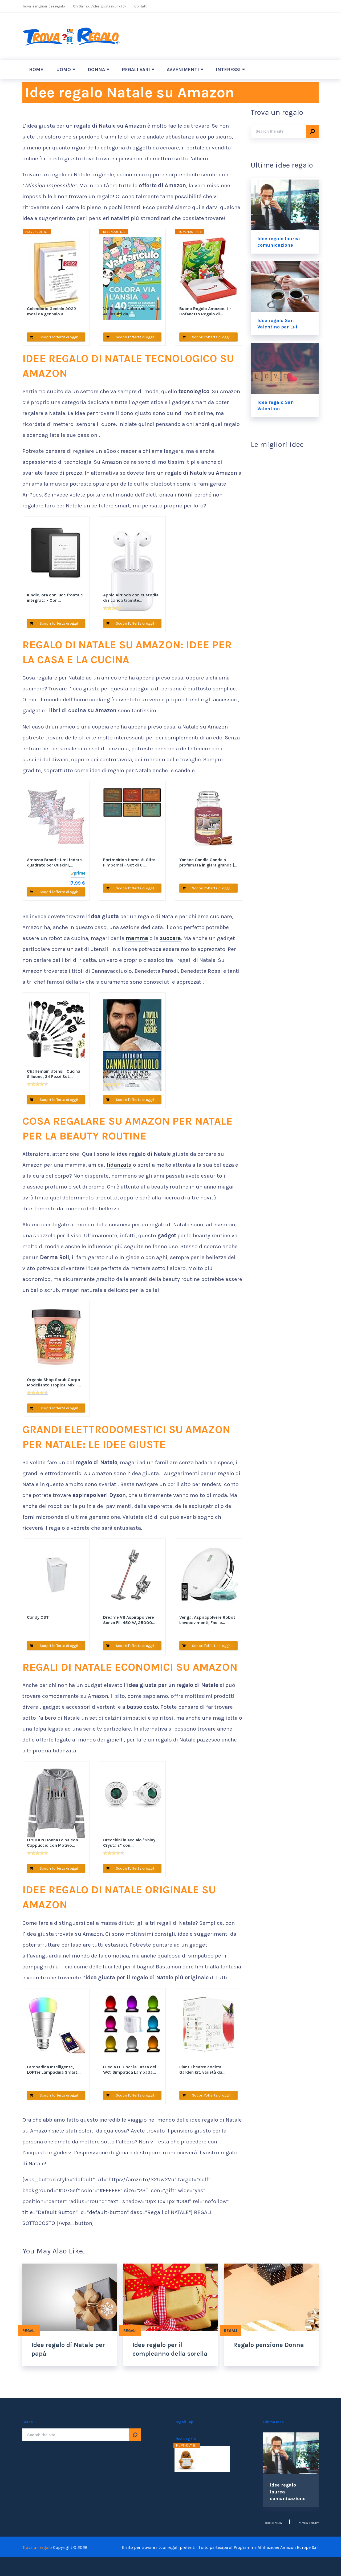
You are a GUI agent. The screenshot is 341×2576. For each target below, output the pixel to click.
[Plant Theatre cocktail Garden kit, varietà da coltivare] (209, 2028)
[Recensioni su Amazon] (114, 608)
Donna (96, 70)
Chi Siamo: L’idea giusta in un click (100, 6)
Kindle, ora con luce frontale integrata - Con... (55, 598)
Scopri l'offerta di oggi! (59, 337)
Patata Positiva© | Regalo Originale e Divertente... (211, 2458)
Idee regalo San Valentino (276, 405)
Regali (29, 2331)
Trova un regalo (37, 2547)
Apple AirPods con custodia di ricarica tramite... (131, 598)
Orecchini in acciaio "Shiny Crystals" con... (129, 1843)
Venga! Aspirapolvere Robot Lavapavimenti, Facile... (207, 1620)
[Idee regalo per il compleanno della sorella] (171, 2297)
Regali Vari (136, 70)
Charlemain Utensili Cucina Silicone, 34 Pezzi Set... (54, 1074)
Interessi (228, 70)
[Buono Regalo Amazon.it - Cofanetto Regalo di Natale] (209, 270)
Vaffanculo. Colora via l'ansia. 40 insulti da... (132, 311)
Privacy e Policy (308, 2523)
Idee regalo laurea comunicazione (279, 242)
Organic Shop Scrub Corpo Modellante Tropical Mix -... (54, 1382)
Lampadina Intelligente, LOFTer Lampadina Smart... (54, 2070)
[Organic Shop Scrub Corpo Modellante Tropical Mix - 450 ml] (56, 1341)
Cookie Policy (274, 2523)
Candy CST (38, 1617)
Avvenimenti (183, 70)
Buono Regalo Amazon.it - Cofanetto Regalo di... (205, 311)
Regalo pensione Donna (269, 2345)
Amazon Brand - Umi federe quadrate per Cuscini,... (54, 862)
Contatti (141, 6)
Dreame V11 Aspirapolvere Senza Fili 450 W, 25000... (129, 1620)
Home (36, 70)
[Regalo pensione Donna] (271, 2297)
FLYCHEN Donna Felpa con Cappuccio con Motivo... (52, 1843)
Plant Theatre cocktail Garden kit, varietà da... (202, 2070)
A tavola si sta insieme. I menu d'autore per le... (127, 1074)
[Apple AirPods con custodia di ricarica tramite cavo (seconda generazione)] (132, 556)
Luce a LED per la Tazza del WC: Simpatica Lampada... (130, 2070)
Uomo (64, 70)
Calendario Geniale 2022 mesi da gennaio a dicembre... (52, 311)
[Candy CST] (56, 1579)
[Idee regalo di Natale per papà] (70, 2297)
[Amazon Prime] (78, 874)
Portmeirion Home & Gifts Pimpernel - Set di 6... (129, 862)
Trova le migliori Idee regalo (44, 6)
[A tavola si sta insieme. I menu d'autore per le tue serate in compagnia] (132, 1033)
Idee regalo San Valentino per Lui (277, 324)
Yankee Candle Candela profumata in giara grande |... (208, 862)
